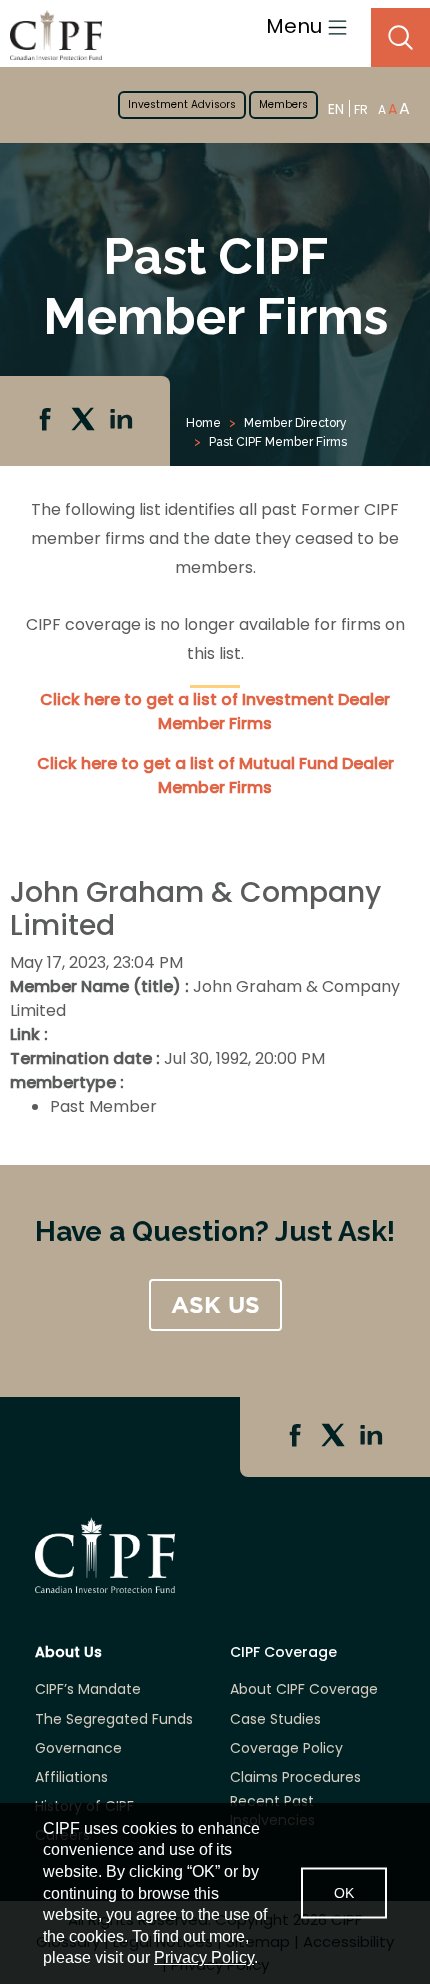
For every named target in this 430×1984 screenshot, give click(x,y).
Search (400, 37)
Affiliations (71, 1777)
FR (361, 109)
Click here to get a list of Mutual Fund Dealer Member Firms (215, 775)
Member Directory (295, 423)
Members (283, 104)
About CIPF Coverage (304, 1689)
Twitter (85, 421)
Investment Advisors (182, 104)
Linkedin (123, 421)
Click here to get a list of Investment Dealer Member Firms (215, 711)
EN (336, 108)
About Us (68, 1652)
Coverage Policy (286, 1748)
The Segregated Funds (114, 1719)
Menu (296, 26)
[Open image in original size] (51, 34)
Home (203, 423)
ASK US (215, 1305)
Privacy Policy (204, 1957)
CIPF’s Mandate (88, 1689)
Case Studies (275, 1719)
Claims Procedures (295, 1777)
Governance (78, 1748)
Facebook (47, 421)
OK (344, 1893)
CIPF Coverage (283, 1652)
